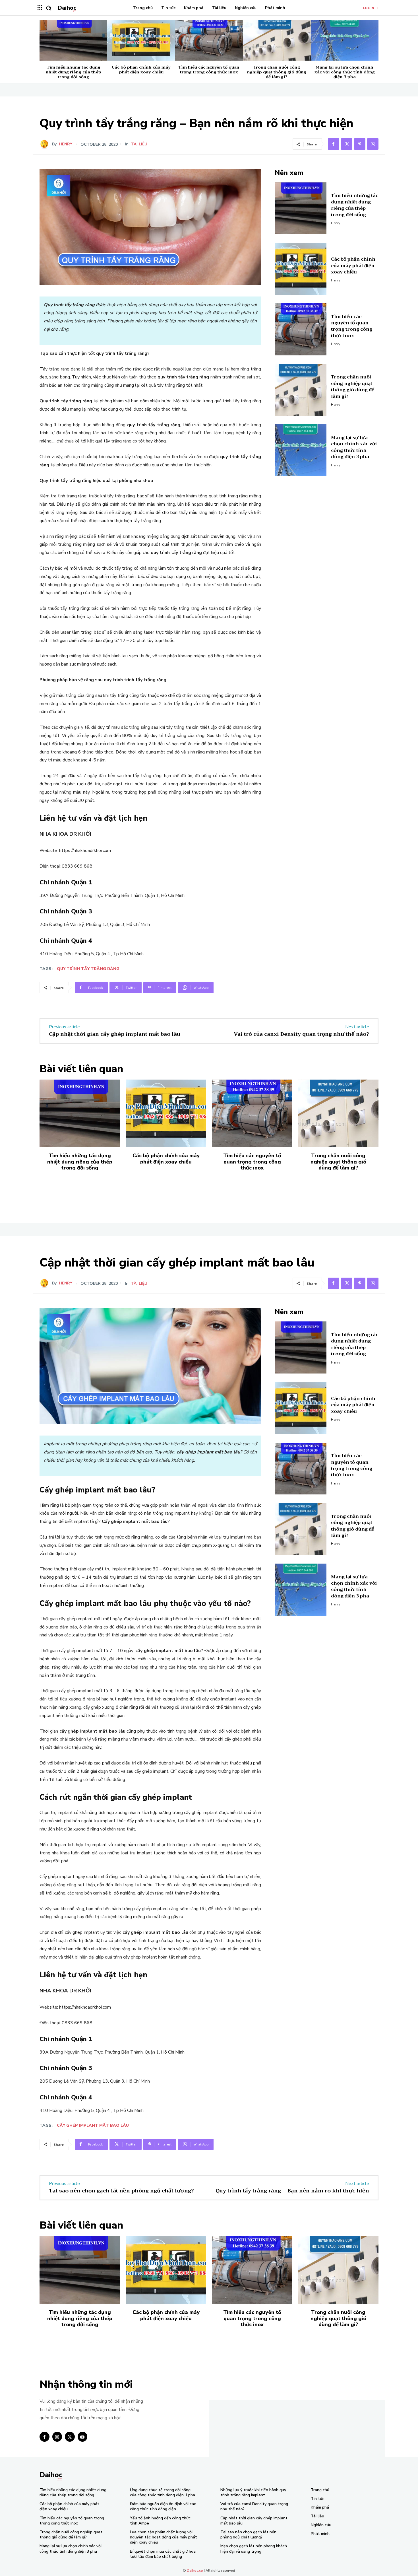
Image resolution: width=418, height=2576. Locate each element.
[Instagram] (57, 2437)
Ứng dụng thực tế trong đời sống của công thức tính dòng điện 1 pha (163, 2492)
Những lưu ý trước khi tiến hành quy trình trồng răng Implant (253, 2492)
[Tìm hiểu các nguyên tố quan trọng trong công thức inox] (209, 40)
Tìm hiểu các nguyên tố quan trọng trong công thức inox (209, 70)
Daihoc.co (195, 2571)
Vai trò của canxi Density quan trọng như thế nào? (301, 1034)
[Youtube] (83, 2437)
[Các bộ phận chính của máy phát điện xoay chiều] (141, 40)
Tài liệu (139, 144)
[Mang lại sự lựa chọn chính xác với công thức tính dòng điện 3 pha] (345, 40)
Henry (66, 144)
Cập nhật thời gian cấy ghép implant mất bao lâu (115, 1034)
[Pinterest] (360, 144)
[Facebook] (334, 144)
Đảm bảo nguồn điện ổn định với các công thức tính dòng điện (163, 2506)
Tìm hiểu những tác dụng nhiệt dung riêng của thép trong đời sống (74, 72)
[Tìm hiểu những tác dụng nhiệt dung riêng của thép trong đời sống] (73, 40)
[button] (49, 8)
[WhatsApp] (373, 144)
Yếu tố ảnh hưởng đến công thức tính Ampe (160, 2521)
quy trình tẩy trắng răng (88, 969)
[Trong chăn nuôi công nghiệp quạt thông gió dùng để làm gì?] (277, 40)
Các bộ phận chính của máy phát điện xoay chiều (141, 70)
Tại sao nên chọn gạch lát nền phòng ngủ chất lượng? (248, 2535)
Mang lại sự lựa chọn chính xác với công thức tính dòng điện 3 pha (345, 72)
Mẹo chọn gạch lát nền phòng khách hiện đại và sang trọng (254, 2549)
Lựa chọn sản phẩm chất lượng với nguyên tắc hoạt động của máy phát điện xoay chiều (164, 2537)
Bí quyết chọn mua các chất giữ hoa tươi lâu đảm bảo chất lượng (163, 2554)
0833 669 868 (77, 866)
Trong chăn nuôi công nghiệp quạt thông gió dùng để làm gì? (277, 72)
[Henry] (46, 144)
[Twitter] (347, 144)
